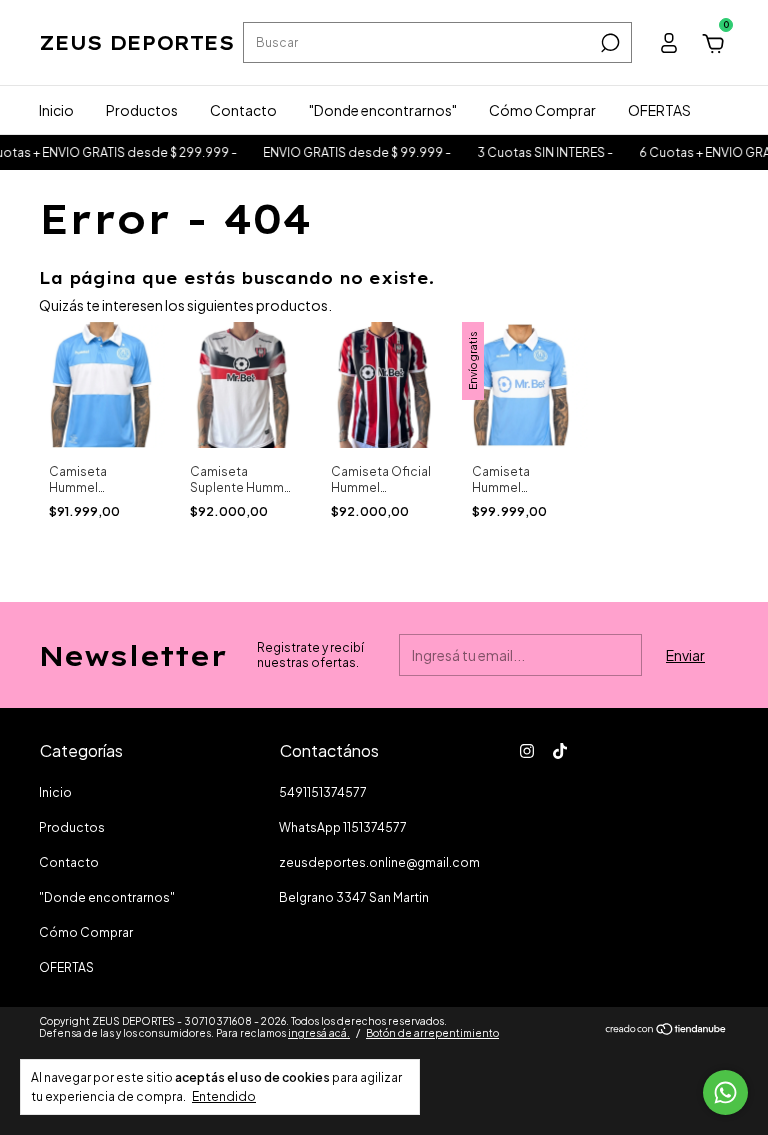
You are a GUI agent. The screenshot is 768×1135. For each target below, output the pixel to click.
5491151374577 (323, 792)
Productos (142, 110)
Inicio (56, 110)
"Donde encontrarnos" (383, 110)
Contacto (243, 110)
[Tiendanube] (666, 1030)
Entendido (224, 1096)
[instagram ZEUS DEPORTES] (527, 751)
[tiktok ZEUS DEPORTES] (560, 751)
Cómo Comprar (542, 110)
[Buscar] (608, 43)
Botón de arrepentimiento (432, 1033)
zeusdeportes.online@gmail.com (379, 862)
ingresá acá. (319, 1033)
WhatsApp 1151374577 (343, 827)
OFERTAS (659, 110)
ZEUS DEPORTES (136, 42)
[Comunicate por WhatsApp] (725, 1092)
